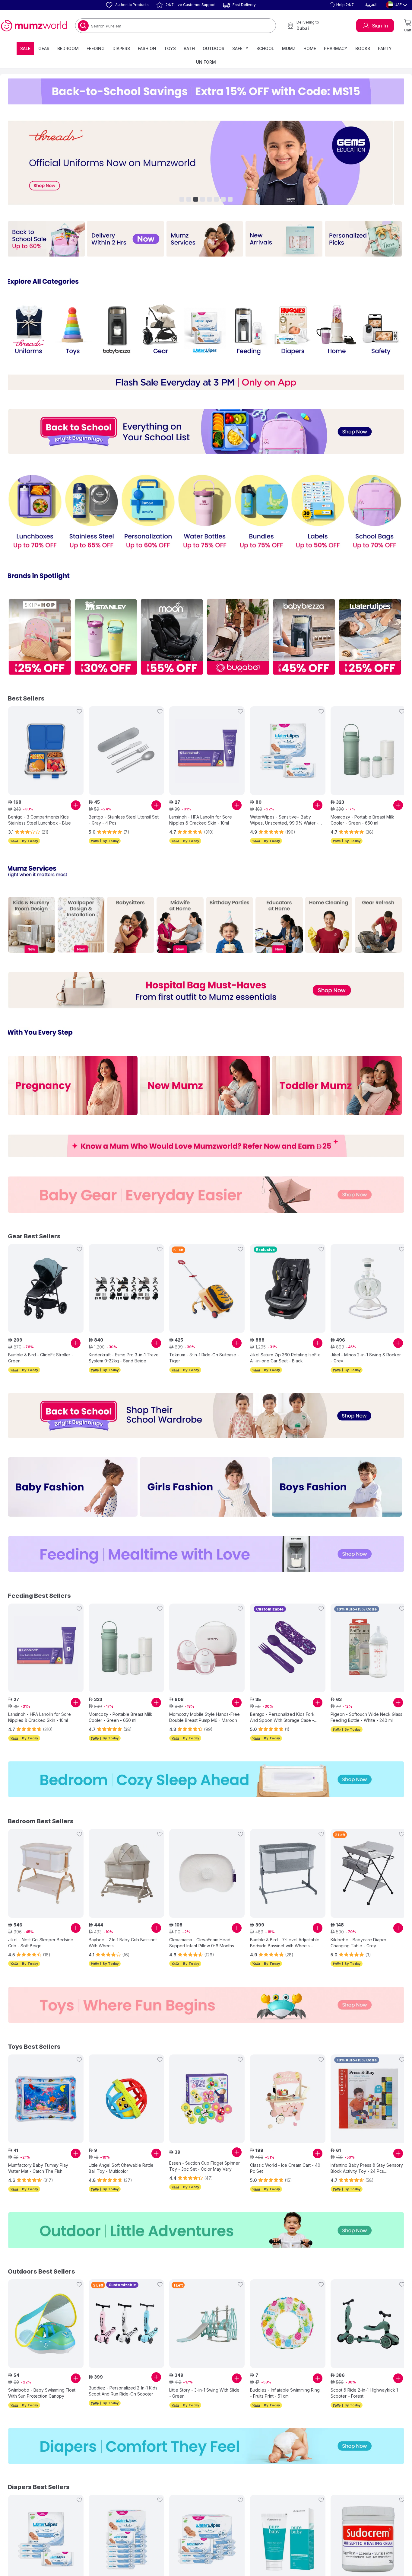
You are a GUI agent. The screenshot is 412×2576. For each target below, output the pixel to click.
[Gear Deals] (206, 1185)
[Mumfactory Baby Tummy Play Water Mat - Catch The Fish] (46, 2093)
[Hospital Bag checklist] (206, 983)
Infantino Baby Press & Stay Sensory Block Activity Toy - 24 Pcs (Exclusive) (367, 2162)
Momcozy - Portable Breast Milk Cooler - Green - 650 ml (362, 814)
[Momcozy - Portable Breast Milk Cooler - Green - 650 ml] (368, 745)
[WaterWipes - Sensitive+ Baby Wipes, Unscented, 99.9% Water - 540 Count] (207, 2540)
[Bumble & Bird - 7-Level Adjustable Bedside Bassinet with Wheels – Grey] (288, 1869)
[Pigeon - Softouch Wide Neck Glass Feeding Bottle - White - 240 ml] (368, 1644)
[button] (341, 5)
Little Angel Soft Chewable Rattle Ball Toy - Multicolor (121, 2162)
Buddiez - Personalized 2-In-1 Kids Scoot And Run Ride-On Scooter (123, 2384)
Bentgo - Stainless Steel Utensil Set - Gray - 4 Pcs (124, 814)
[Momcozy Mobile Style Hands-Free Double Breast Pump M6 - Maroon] (207, 1644)
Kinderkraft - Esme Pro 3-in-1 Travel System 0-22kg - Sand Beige (124, 1348)
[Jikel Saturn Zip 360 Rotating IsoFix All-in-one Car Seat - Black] (288, 1278)
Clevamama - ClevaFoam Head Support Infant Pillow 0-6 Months (202, 1938)
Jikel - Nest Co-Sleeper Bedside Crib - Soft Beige (41, 1938)
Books (363, 48)
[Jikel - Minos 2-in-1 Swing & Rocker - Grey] (368, 1278)
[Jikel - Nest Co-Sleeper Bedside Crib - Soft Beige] (46, 1869)
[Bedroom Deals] (206, 1775)
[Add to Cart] (76, 800)
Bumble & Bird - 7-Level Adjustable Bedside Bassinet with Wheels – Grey (285, 1938)
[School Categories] (35, 508)
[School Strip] (206, 428)
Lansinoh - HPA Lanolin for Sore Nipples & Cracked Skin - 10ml (201, 814)
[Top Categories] (29, 327)
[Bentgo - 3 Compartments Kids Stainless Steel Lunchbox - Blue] (46, 745)
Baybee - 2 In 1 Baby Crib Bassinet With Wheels (123, 1938)
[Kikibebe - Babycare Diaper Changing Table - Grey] (368, 1869)
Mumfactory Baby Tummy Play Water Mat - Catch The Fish (38, 2162)
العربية (371, 5)
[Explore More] (46, 238)
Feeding (96, 48)
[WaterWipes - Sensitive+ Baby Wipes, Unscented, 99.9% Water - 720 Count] (126, 2540)
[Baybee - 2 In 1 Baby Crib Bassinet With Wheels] (126, 1869)
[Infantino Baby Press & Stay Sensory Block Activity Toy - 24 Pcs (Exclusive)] (368, 2093)
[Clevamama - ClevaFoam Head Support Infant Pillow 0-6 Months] (207, 1869)
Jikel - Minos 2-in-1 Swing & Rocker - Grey (366, 1348)
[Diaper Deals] (206, 2447)
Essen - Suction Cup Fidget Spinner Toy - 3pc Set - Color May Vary (204, 2160)
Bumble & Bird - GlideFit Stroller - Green (41, 1348)
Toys (170, 48)
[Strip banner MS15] (206, 91)
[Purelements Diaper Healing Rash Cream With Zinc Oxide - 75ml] (288, 2540)
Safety (240, 48)
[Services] (31, 918)
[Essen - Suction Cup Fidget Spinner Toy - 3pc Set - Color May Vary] (207, 2093)
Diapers (121, 48)
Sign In (380, 26)
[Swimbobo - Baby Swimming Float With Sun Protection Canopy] (46, 2317)
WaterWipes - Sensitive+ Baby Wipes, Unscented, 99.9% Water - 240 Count (284, 815)
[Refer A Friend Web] (206, 1137)
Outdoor (214, 48)
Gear (44, 48)
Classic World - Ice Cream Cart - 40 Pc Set (285, 2162)
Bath (189, 48)
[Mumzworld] (34, 26)
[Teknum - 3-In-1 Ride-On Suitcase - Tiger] (207, 1278)
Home (310, 48)
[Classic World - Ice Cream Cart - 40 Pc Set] (288, 2093)
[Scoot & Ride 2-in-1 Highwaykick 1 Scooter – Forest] (368, 2317)
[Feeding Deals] (206, 1551)
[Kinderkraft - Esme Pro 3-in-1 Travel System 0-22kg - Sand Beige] (126, 1278)
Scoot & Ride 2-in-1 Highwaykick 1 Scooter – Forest (364, 2386)
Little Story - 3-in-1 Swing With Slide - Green (204, 2386)
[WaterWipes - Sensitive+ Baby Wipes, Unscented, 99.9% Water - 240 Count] (288, 745)
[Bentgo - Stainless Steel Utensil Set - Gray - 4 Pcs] (126, 745)
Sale (25, 48)
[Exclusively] (73, 1077)
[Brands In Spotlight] (40, 632)
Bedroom (68, 48)
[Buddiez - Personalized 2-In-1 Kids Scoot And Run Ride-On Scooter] (126, 2317)
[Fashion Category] (206, 1414)
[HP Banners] (206, 162)
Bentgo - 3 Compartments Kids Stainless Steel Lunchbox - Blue (40, 814)
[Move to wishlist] (79, 706)
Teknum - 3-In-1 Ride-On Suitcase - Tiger (204, 1348)
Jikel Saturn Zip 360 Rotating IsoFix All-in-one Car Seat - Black (285, 1348)
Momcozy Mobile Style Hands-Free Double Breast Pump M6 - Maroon (204, 1714)
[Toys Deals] (206, 2000)
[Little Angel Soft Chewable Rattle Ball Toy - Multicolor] (126, 2093)
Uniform (206, 62)
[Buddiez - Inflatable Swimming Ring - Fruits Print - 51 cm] (288, 2317)
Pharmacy (336, 48)
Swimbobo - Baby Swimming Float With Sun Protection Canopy (42, 2386)
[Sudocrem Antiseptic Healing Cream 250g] (368, 2540)
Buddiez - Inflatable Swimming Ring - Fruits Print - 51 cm (285, 2386)
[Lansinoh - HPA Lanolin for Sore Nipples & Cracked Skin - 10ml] (207, 745)
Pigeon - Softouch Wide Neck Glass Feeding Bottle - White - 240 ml (366, 1714)
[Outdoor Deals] (206, 2224)
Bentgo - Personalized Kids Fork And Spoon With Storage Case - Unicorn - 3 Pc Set (282, 1714)
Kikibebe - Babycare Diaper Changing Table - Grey (358, 1938)
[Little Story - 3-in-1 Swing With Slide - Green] (207, 2317)
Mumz (289, 48)
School (265, 48)
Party (385, 48)
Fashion (147, 48)
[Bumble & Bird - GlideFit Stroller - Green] (46, 1278)
